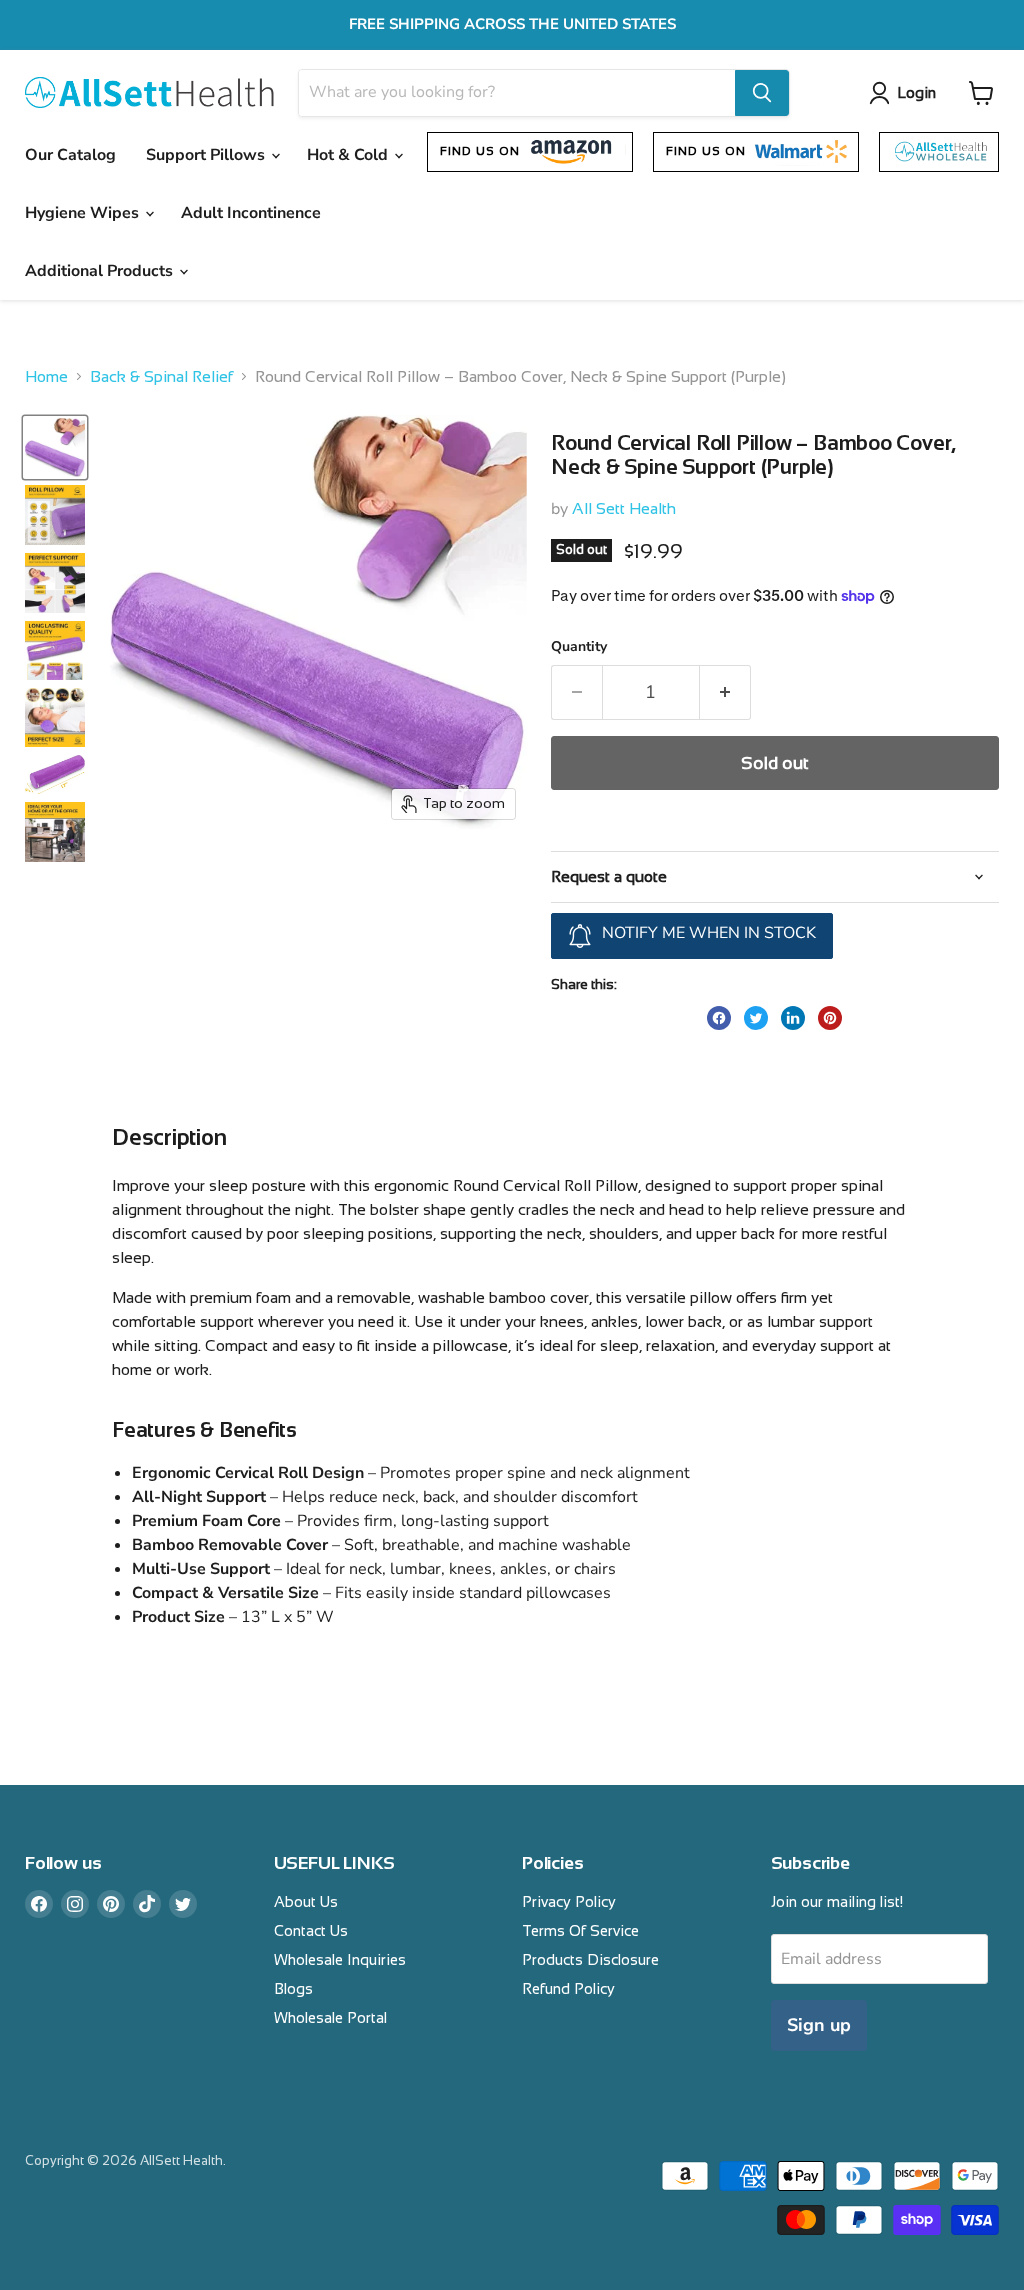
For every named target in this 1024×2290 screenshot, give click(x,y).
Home (46, 376)
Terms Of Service (580, 1930)
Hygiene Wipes (84, 213)
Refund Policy (568, 1988)
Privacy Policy (569, 1901)
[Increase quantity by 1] (725, 692)
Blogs (293, 1988)
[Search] (762, 93)
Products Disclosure (590, 1959)
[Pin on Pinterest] (830, 1018)
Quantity (579, 647)
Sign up (819, 2025)
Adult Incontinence (251, 213)
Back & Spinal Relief (161, 376)
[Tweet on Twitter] (756, 1018)
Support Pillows (207, 155)
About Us (306, 1901)
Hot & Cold (349, 155)
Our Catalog (70, 155)
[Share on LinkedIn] (793, 1018)
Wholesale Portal (330, 2017)
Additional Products (101, 271)
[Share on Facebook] (719, 1018)
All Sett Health (624, 508)
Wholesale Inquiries (340, 1959)
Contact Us (311, 1930)
